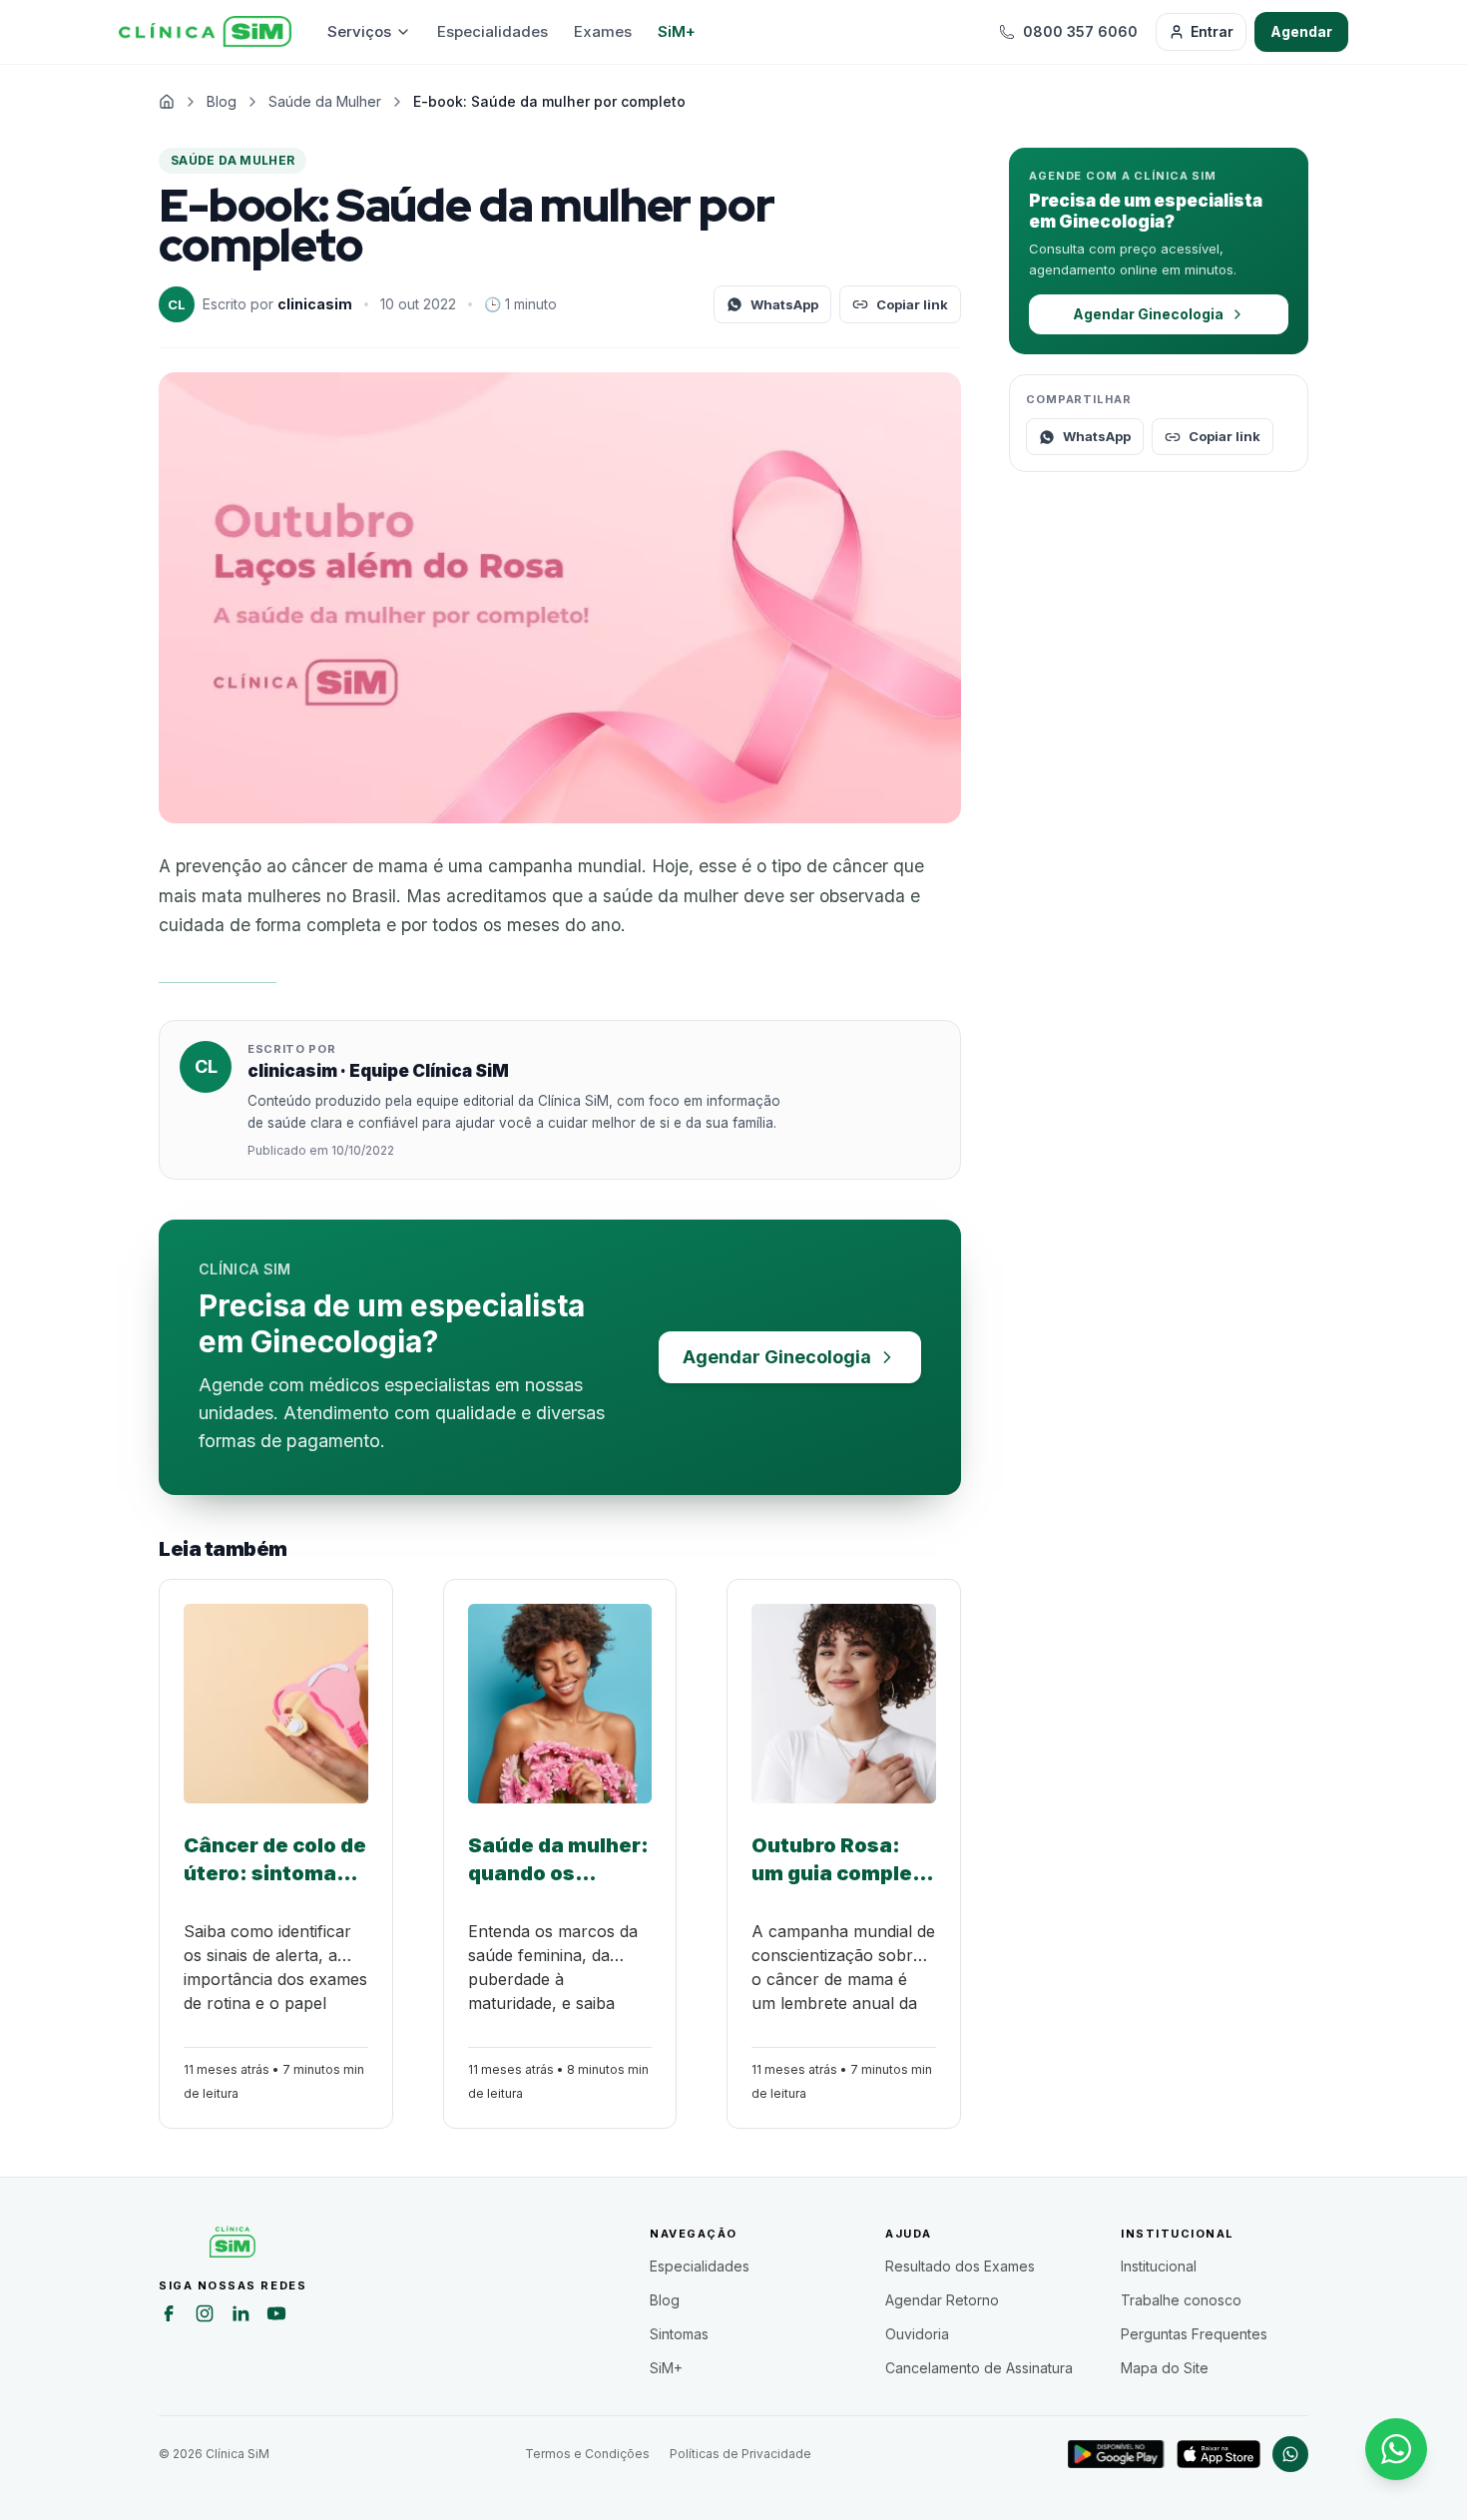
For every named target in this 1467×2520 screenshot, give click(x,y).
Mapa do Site (1165, 2368)
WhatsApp (784, 304)
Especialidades (492, 31)
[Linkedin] (241, 2316)
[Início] (205, 32)
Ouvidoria (917, 2334)
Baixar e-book (218, 973)
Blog (665, 2300)
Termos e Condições (587, 2454)
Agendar (1301, 31)
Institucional (1159, 2266)
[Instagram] (205, 2316)
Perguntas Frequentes (1194, 2334)
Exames (603, 31)
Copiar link (912, 304)
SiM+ (677, 31)
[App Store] (1219, 2454)
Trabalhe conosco (1181, 2300)
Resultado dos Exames (960, 2266)
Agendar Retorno (942, 2300)
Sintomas (679, 2334)
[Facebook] (169, 2316)
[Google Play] (1116, 2454)
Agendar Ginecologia (777, 1357)
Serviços (359, 31)
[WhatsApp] (1290, 2454)
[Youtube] (276, 2316)
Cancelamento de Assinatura (979, 2368)
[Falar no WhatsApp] (1396, 2449)
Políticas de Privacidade (740, 2454)
